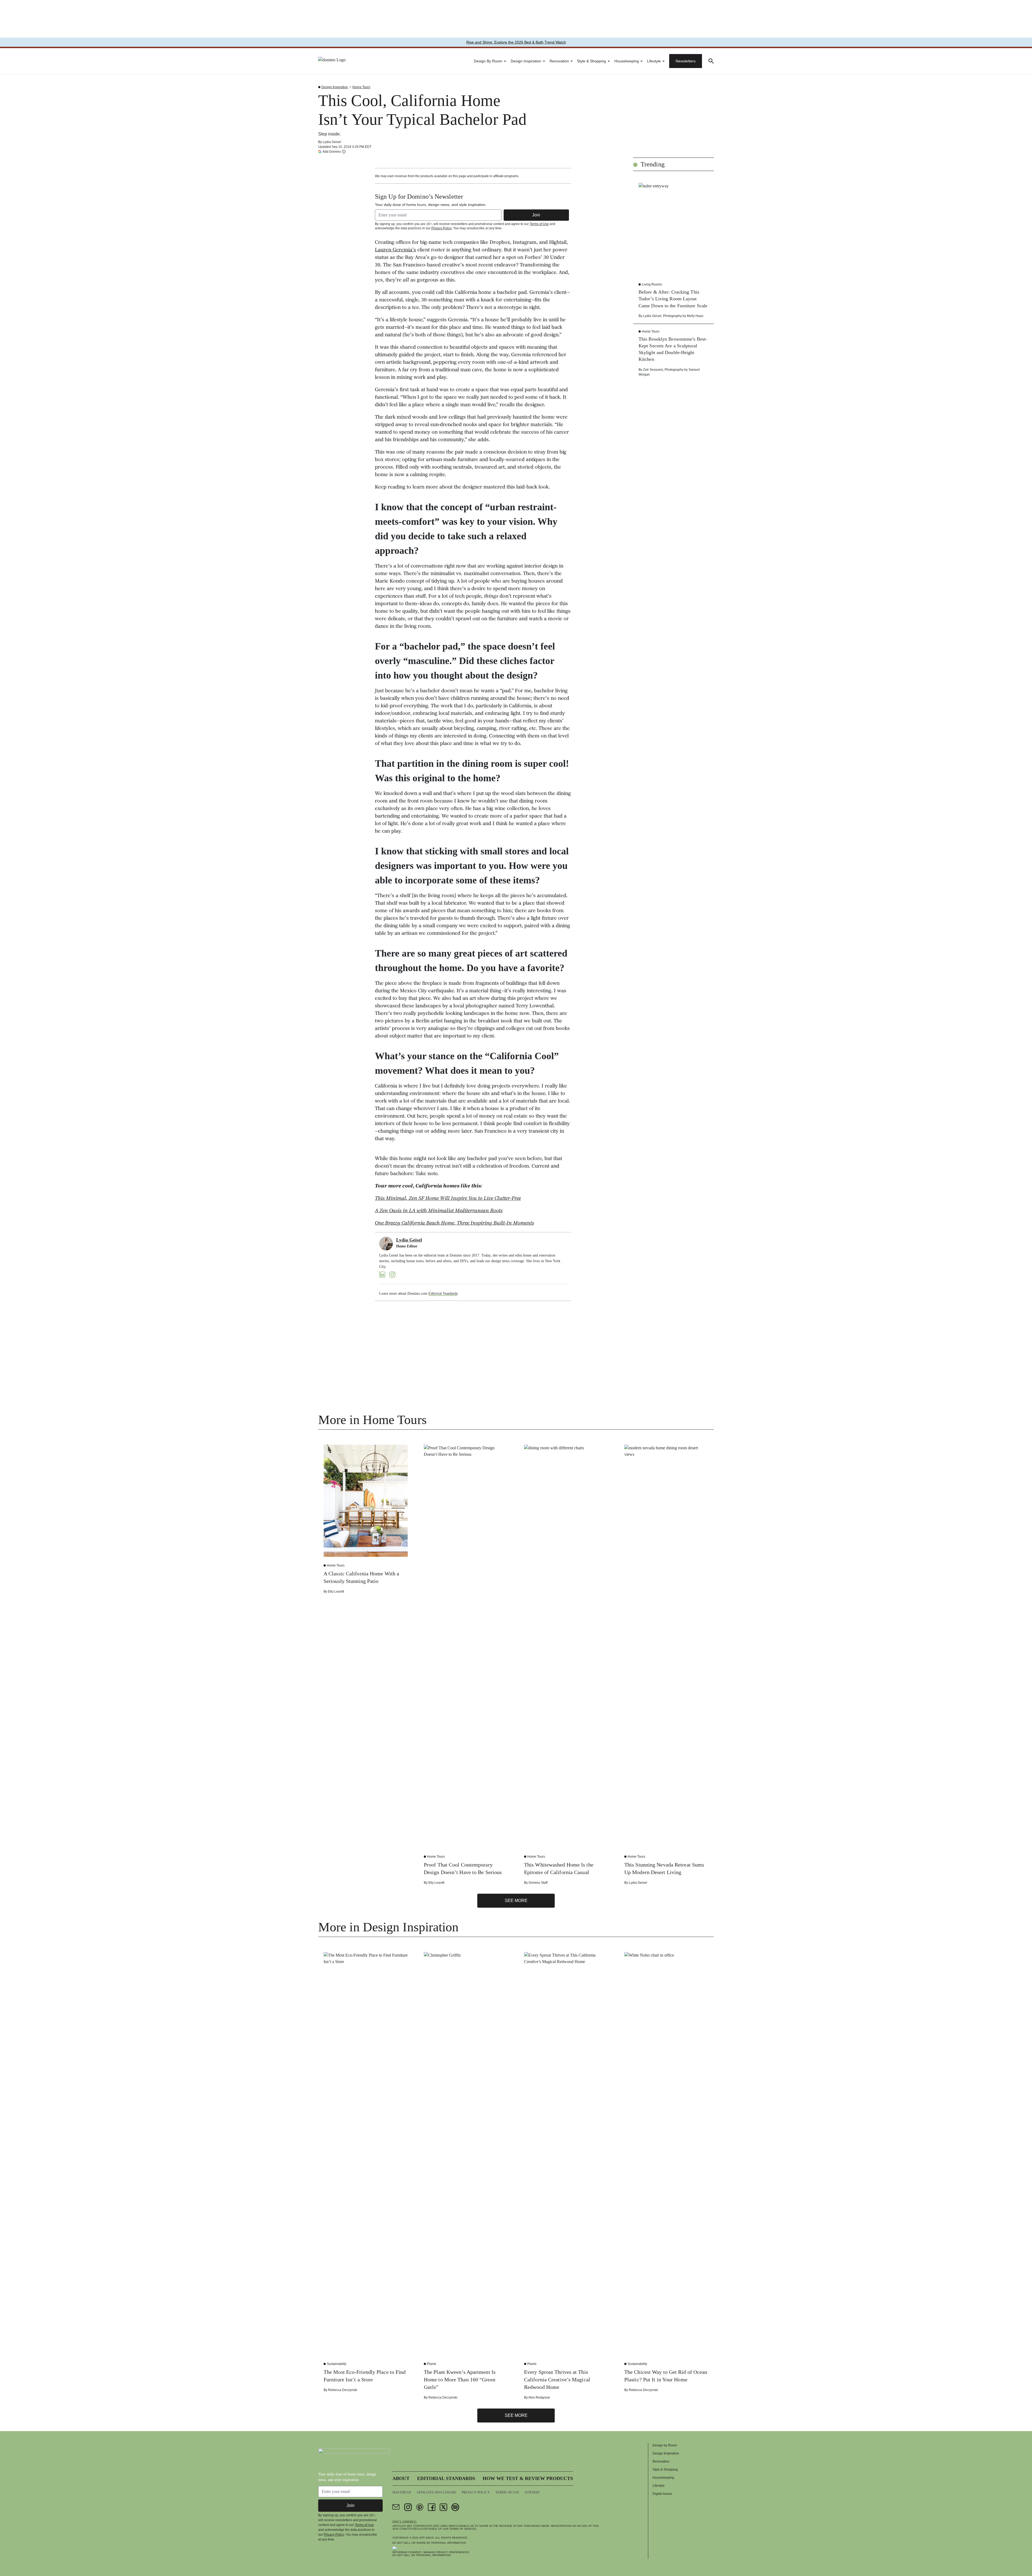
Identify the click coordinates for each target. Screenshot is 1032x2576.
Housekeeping (627, 61)
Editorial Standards (443, 1294)
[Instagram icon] (408, 2507)
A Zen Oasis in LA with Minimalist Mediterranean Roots (439, 1211)
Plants (432, 2364)
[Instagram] (392, 1275)
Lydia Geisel (332, 142)
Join (536, 215)
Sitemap (532, 2492)
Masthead (402, 2492)
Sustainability (337, 2364)
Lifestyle (654, 61)
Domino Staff (538, 1883)
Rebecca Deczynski (343, 2390)
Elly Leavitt (336, 1592)
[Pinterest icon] (420, 2507)
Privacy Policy (441, 228)
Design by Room (488, 61)
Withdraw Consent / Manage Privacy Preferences (431, 2552)
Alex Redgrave (539, 2397)
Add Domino (332, 151)
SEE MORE (516, 1901)
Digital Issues (662, 2494)
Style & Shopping (592, 61)
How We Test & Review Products (528, 2478)
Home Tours (361, 87)
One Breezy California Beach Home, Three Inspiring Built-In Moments (454, 1223)
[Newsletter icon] (396, 2507)
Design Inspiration (526, 61)
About (401, 2478)
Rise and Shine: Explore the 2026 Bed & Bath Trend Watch (516, 42)
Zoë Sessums (653, 370)
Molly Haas (695, 316)
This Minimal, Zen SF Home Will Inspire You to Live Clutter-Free (448, 1199)
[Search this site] (711, 61)
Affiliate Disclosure (436, 2492)
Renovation (559, 61)
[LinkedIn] (382, 1275)
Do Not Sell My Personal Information (422, 2555)
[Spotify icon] (455, 2507)
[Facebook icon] (432, 2507)
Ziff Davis (427, 2538)
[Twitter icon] (443, 2507)
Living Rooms (652, 284)
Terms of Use (539, 224)
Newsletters (686, 61)
